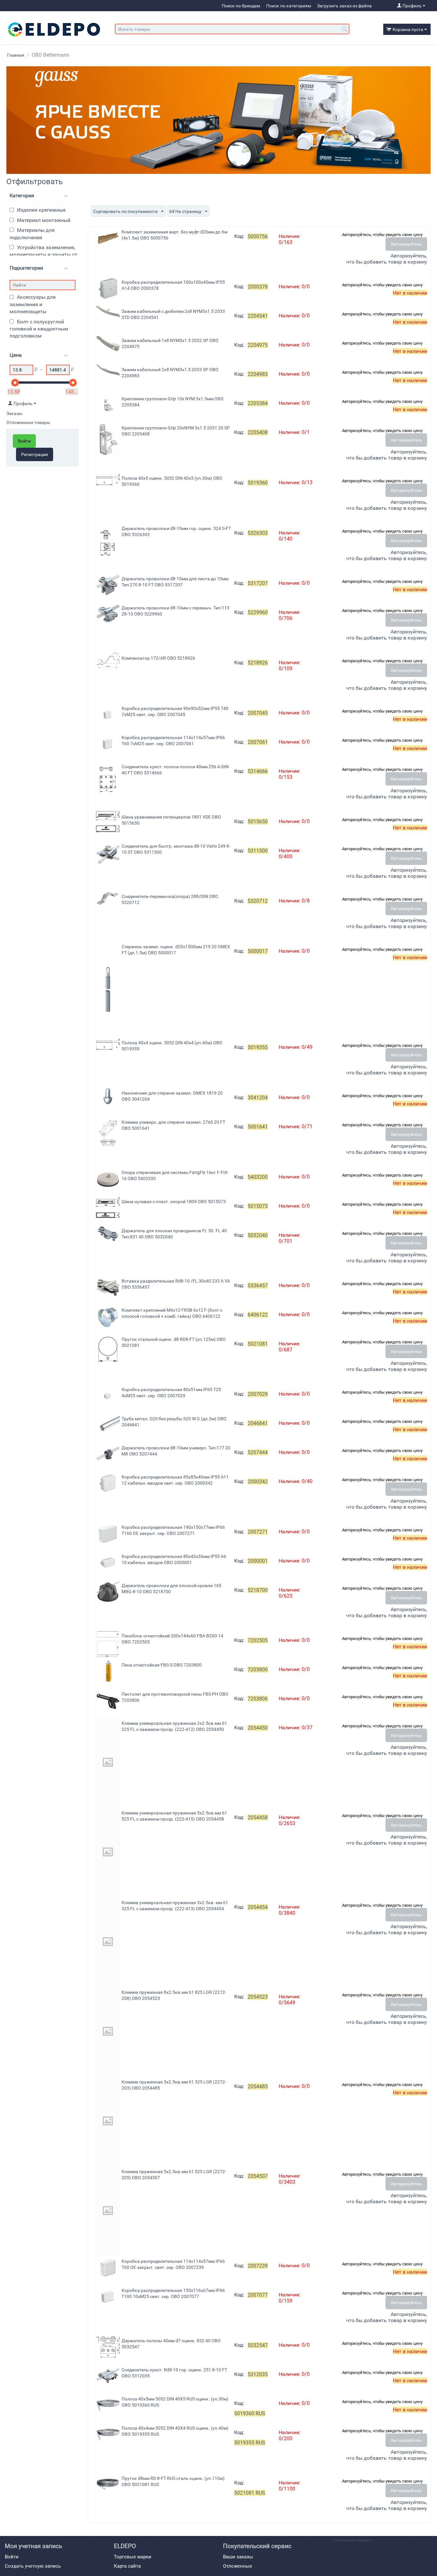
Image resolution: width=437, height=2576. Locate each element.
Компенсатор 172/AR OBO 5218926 (158, 658)
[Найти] (345, 29)
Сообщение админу (352, 2540)
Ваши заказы (238, 2557)
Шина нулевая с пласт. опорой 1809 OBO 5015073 (174, 1202)
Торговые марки (133, 2557)
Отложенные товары (28, 422)
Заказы (14, 413)
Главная (16, 55)
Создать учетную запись (33, 2566)
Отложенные (238, 2566)
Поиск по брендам (241, 6)
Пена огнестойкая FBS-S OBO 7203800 (162, 1665)
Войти (24, 441)
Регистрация (35, 454)
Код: (239, 236)
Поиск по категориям (289, 6)
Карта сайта (127, 2566)
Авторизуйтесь (406, 244)
